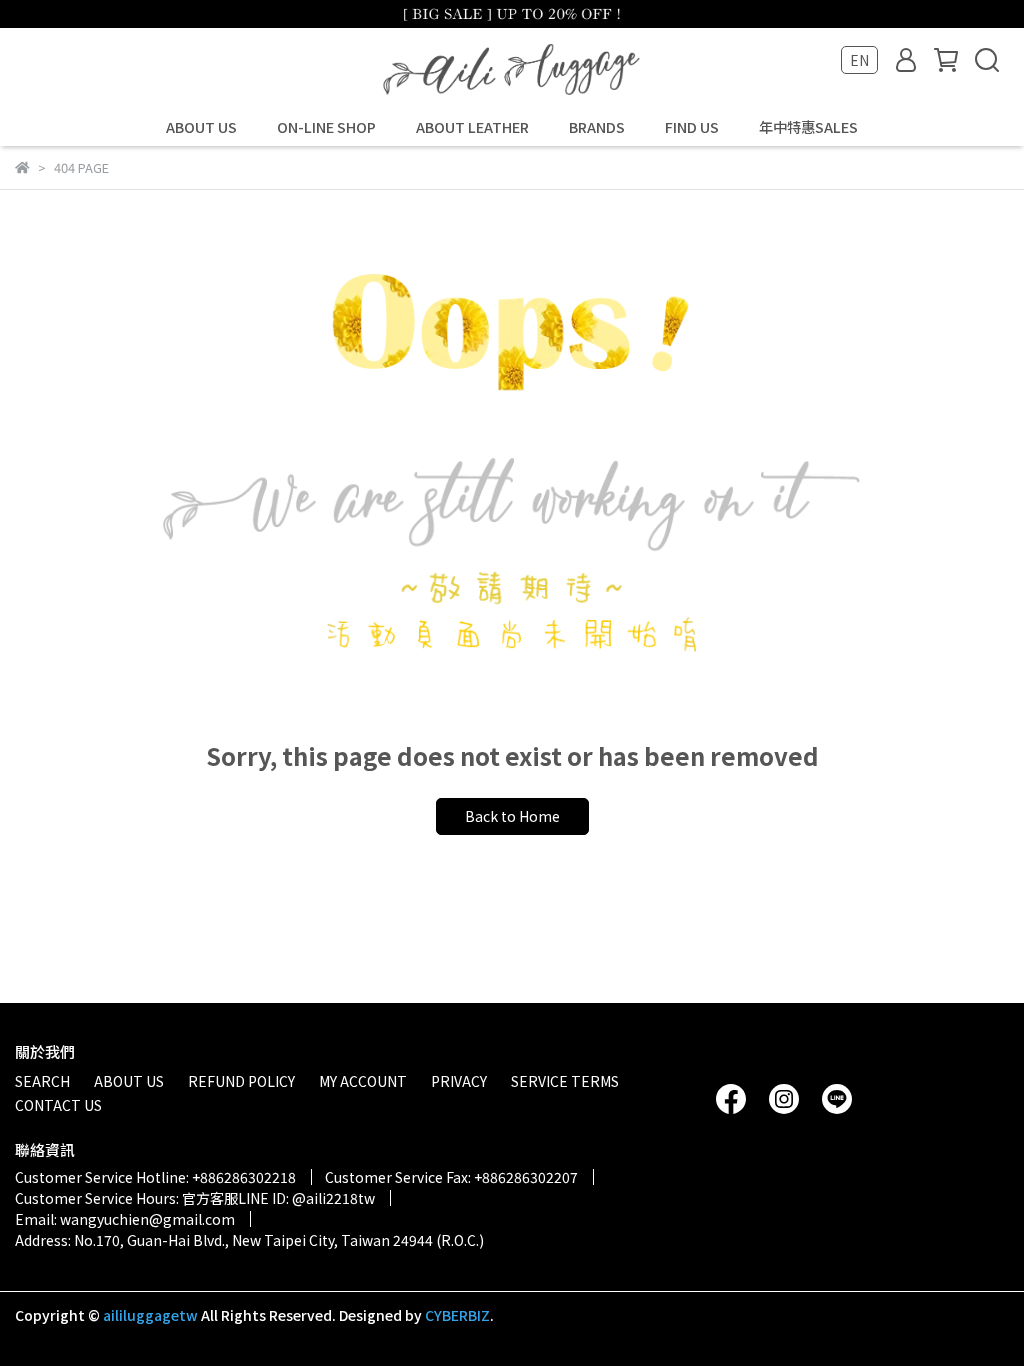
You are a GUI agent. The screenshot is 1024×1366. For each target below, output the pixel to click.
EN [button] (859, 60)
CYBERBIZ (457, 1315)
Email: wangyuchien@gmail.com (125, 1219)
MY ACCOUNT (363, 1081)
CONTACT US (58, 1105)
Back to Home (512, 816)
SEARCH (42, 1081)
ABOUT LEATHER (472, 127)
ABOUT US (201, 127)
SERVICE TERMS (565, 1081)
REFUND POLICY (241, 1081)
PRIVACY (459, 1081)
